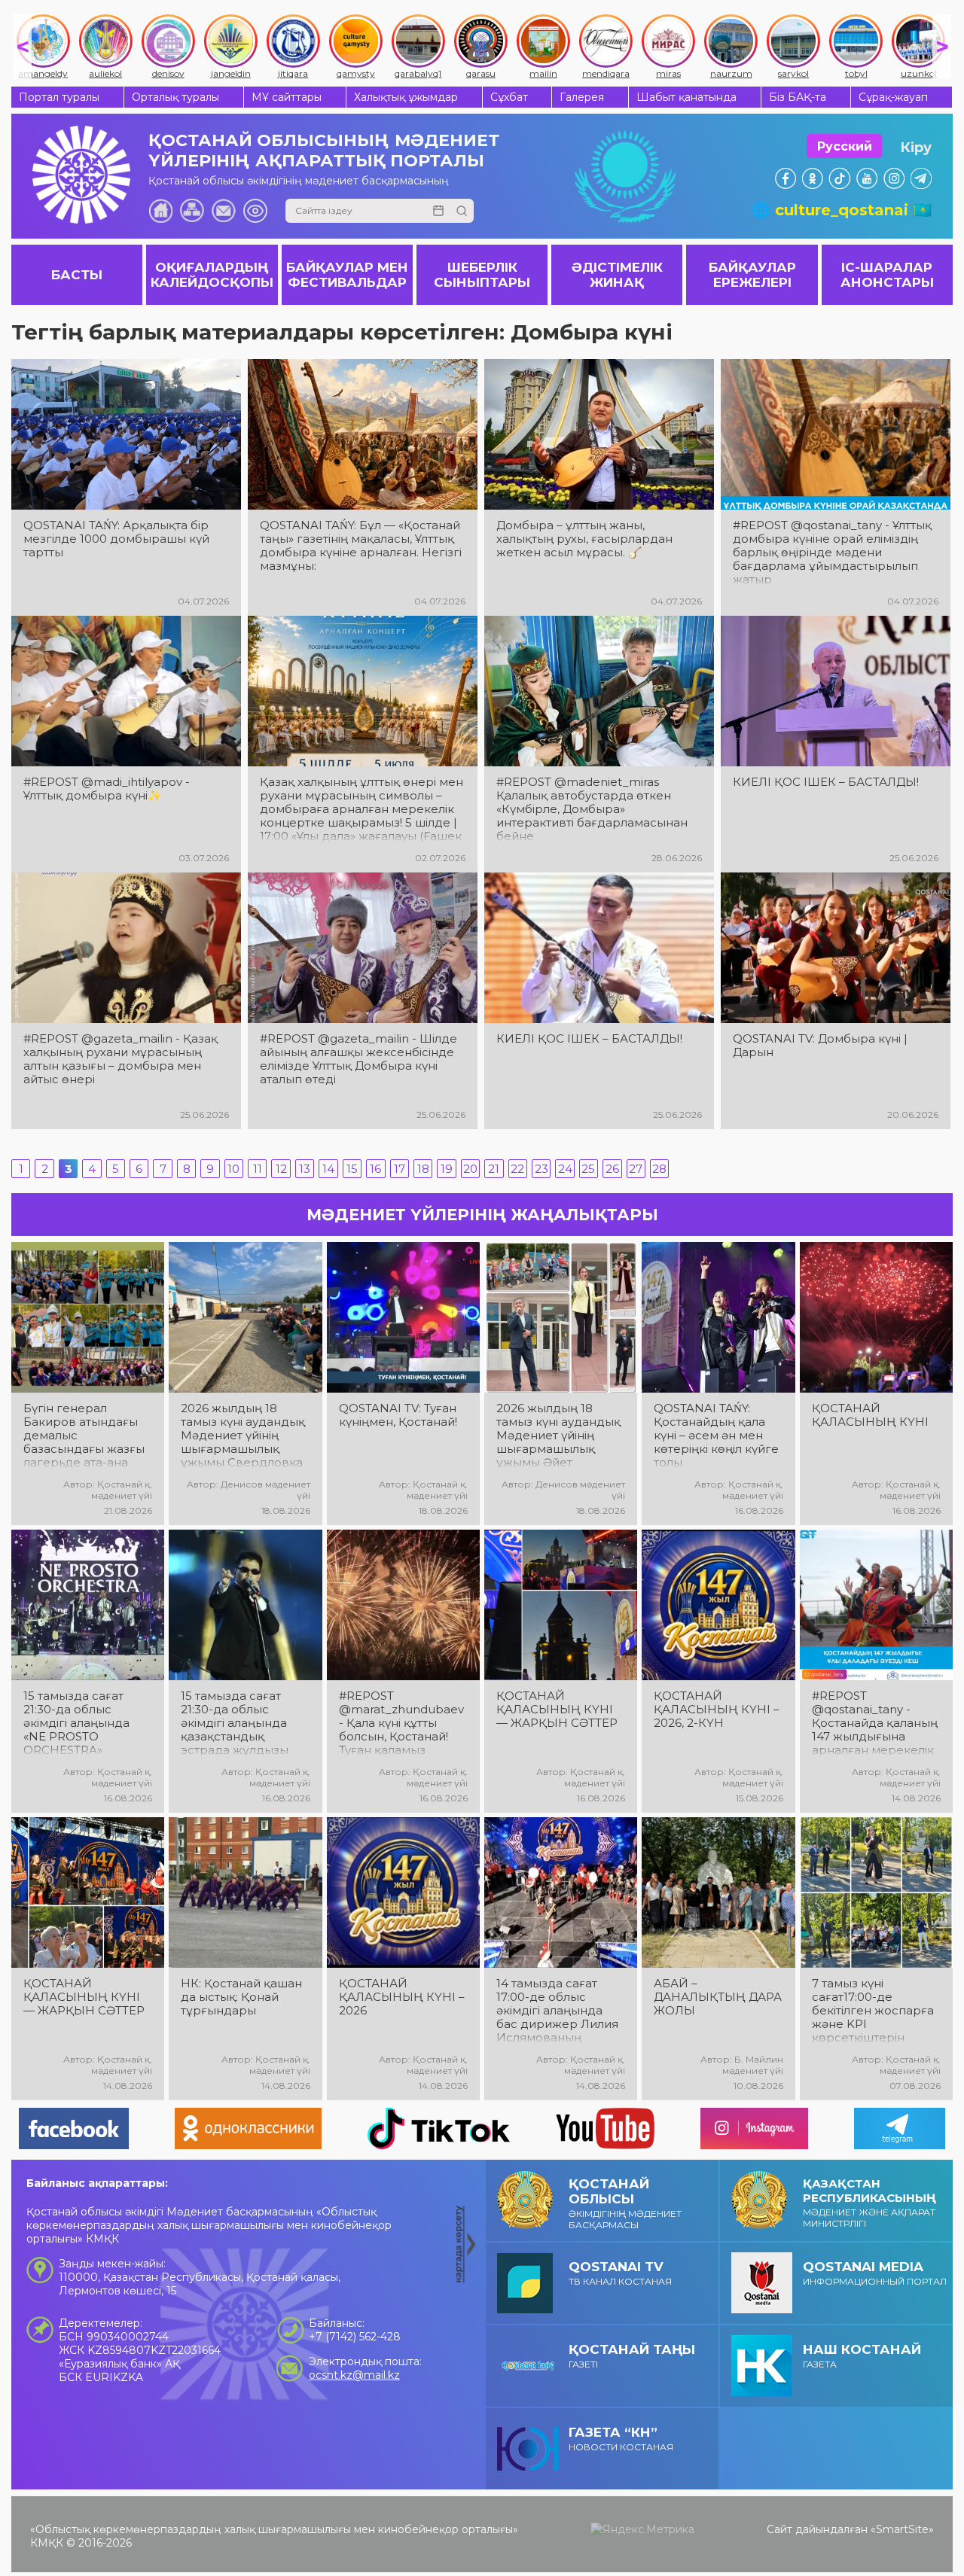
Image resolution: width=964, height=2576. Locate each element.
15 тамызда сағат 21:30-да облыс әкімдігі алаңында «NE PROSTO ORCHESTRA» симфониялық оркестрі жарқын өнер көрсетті (76, 1723)
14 (328, 1169)
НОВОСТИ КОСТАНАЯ (621, 2439)
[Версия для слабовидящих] (255, 211)
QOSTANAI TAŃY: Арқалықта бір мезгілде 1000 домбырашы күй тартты (116, 539)
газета (862, 2356)
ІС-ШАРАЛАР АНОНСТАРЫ (887, 275)
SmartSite (902, 2529)
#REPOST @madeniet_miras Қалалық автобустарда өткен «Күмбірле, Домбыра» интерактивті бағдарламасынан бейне (592, 809)
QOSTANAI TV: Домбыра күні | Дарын (820, 1046)
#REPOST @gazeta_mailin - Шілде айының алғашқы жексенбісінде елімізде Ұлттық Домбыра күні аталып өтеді (358, 1059)
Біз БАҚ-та (798, 97)
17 (400, 1169)
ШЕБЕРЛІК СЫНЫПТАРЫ (482, 275)
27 (636, 1169)
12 (281, 1169)
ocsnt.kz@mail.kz (354, 2375)
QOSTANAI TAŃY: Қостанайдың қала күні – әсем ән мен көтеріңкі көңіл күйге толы (716, 1436)
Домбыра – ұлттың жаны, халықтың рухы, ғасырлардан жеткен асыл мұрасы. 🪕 (584, 539)
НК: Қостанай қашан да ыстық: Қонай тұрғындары (241, 1997)
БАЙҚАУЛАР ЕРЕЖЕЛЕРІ (752, 275)
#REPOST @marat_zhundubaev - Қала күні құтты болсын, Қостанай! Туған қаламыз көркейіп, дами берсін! (401, 1723)
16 (375, 1169)
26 (612, 1169)
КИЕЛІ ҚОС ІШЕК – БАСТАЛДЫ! (826, 782)
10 (233, 1169)
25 (588, 1169)
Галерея (582, 97)
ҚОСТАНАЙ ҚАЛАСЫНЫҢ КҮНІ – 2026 (402, 1997)
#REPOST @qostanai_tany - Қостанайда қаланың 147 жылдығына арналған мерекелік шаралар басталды (875, 1723)
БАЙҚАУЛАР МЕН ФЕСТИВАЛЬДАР (347, 275)
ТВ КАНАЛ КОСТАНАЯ (620, 2273)
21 (494, 1169)
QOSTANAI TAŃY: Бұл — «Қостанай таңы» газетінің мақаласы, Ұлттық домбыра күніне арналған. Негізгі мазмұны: (361, 546)
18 (423, 1169)
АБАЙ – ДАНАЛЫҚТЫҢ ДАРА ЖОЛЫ (718, 1997)
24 (565, 1169)
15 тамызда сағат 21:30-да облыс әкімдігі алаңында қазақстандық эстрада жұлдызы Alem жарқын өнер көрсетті (239, 1723)
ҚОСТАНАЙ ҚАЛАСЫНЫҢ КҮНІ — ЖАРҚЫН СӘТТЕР (557, 1710)
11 (258, 1169)
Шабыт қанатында (686, 97)
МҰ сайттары (287, 97)
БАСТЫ (77, 275)
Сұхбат (509, 97)
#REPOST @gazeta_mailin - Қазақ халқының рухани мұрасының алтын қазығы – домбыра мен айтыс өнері (120, 1059)
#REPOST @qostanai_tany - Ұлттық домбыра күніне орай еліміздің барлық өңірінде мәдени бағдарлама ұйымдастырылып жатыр (832, 553)
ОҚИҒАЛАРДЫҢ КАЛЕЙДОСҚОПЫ (212, 275)
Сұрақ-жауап (893, 97)
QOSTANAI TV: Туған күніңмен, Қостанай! (398, 1415)
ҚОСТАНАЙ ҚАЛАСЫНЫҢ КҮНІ (870, 1415)
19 (447, 1169)
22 (517, 1169)
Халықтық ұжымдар (406, 97)
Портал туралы (59, 97)
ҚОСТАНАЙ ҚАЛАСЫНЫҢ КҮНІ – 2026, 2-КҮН (717, 1710)
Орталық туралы (175, 97)
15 (352, 1169)
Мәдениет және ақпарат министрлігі (869, 2203)
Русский (845, 146)
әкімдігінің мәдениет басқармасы (625, 2203)
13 (305, 1169)
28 (659, 1169)
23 (541, 1169)
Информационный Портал (875, 2273)
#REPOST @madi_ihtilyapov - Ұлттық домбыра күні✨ (107, 789)
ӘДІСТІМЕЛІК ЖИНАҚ (617, 275)
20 (470, 1169)
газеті (632, 2356)
